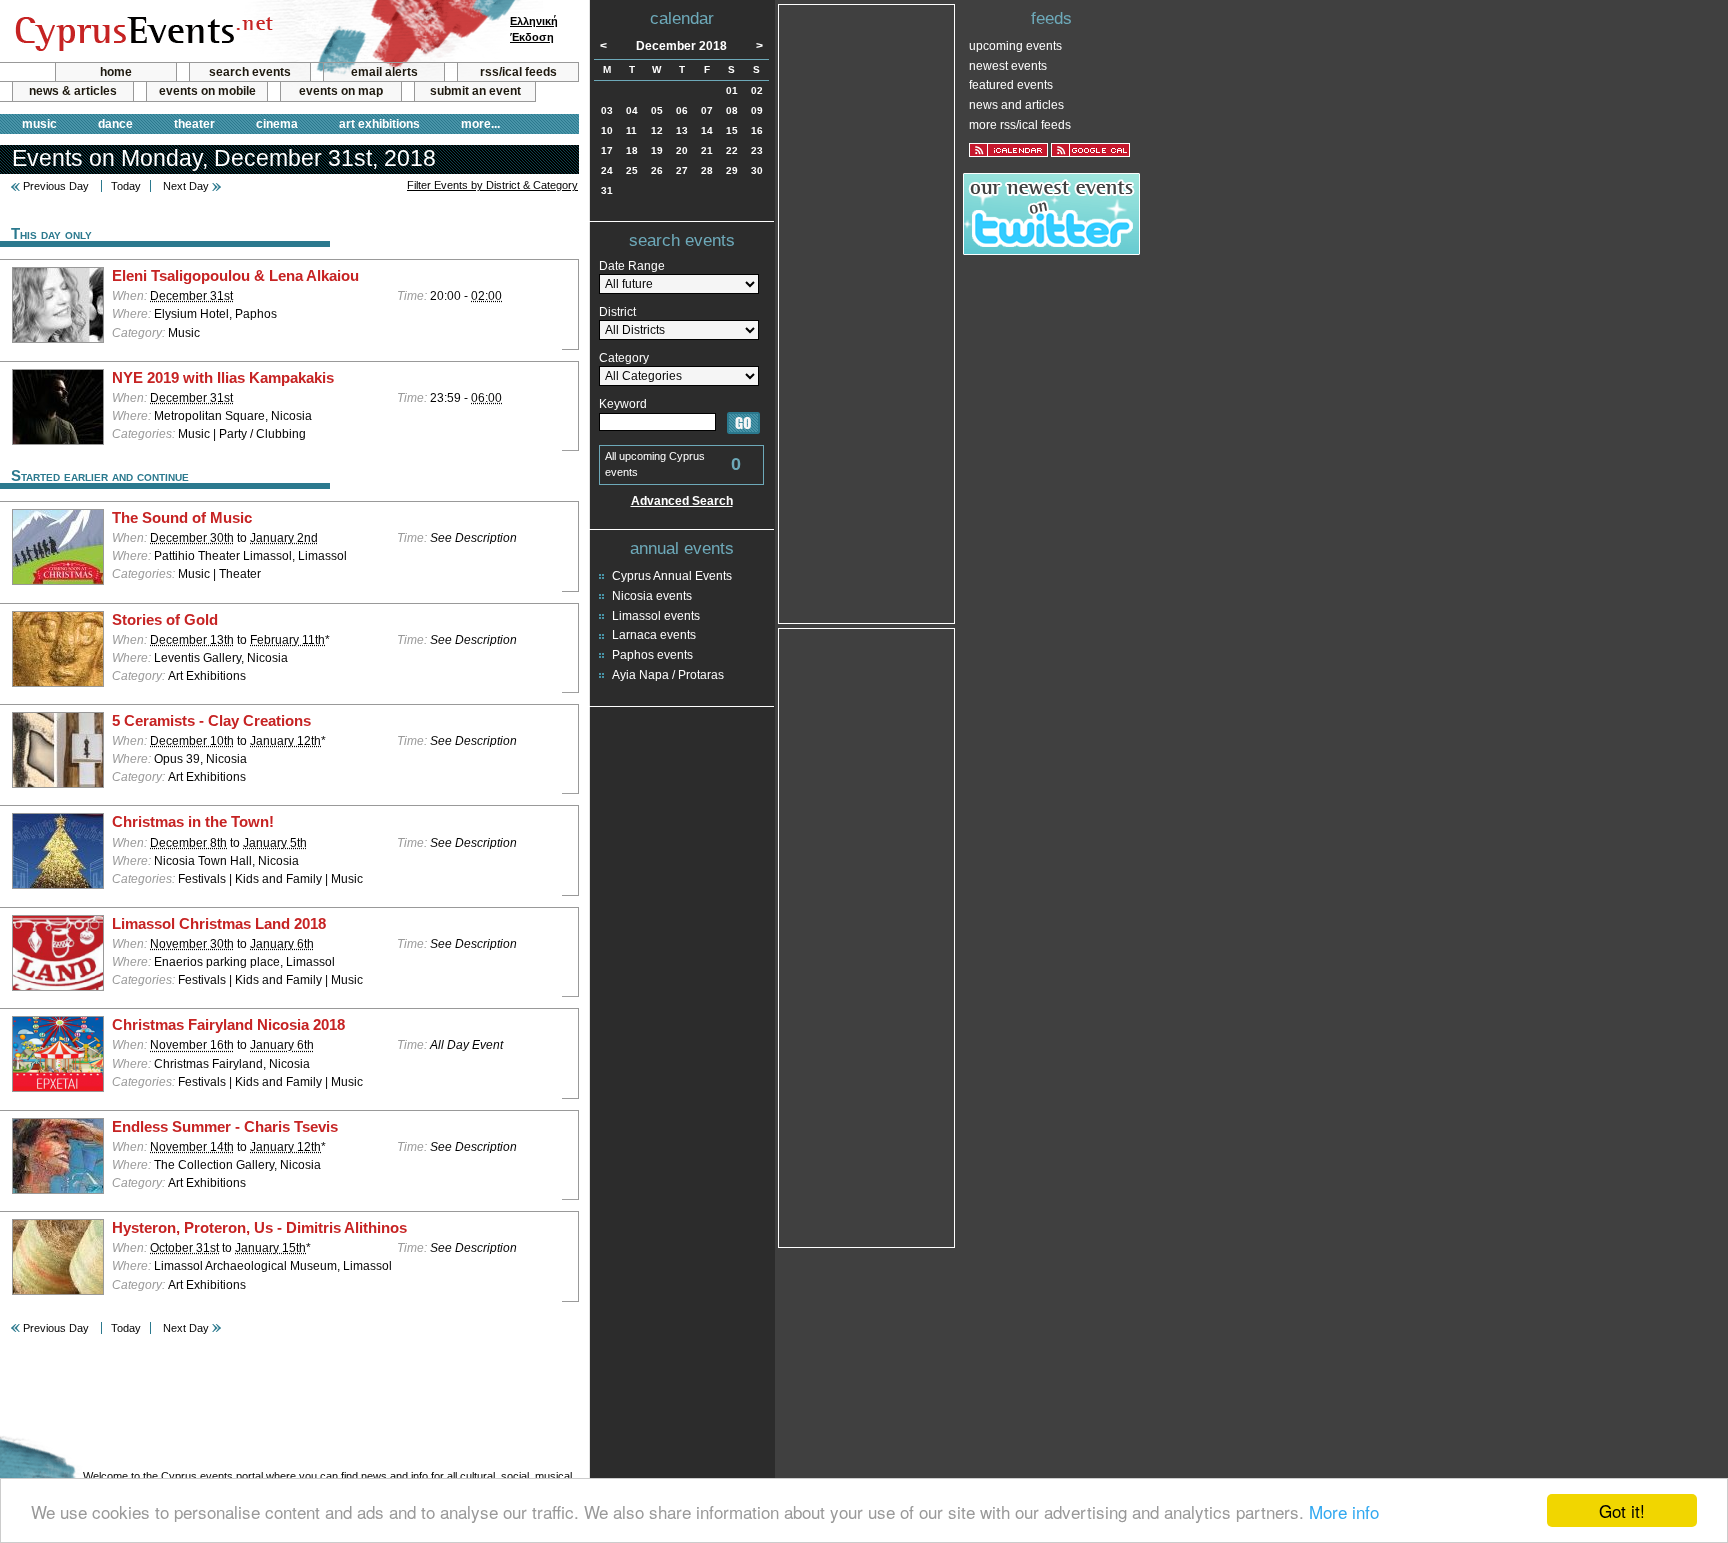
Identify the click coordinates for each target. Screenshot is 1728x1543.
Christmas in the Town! (193, 822)
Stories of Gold (165, 620)
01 (732, 90)
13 (682, 130)
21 (707, 150)
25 (632, 170)
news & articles (73, 91)
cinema (277, 124)
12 (657, 130)
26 (657, 170)
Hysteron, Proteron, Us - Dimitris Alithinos (259, 1228)
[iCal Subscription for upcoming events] (1008, 150)
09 (757, 110)
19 (657, 150)
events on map (341, 91)
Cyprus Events (141, 32)
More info (1344, 1511)
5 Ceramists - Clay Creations (211, 721)
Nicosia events (652, 596)
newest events (1008, 66)
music (39, 124)
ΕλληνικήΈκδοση (534, 29)
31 (607, 190)
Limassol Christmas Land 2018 (219, 924)
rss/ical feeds (518, 72)
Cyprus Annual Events (672, 576)
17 (607, 150)
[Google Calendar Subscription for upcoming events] (1090, 150)
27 (682, 170)
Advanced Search (682, 501)
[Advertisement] (867, 312)
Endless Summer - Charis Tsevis (225, 1127)
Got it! (1622, 1510)
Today (126, 186)
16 (757, 130)
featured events (1011, 85)
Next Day (186, 186)
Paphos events (652, 655)
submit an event (475, 91)
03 (607, 110)
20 (682, 150)
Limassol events (656, 616)
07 (707, 110)
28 (707, 170)
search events (250, 72)
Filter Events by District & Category (492, 185)
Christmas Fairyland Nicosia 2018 (228, 1025)
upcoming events (1015, 46)
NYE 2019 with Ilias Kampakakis (223, 378)
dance (115, 124)
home (116, 72)
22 (732, 150)
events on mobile (207, 91)
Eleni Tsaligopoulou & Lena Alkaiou (235, 276)
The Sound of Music (182, 518)
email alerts (384, 72)
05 (657, 110)
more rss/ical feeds (1020, 125)
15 (732, 130)
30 (757, 170)
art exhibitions (379, 124)
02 (757, 90)
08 (732, 110)
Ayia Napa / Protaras (668, 675)
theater (194, 124)
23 (757, 150)
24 (607, 170)
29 (732, 170)
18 (632, 150)
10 (607, 130)
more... (480, 124)
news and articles (1016, 105)
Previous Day (56, 186)
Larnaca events (654, 635)
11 (631, 130)
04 (632, 110)
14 (707, 130)
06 (682, 110)
